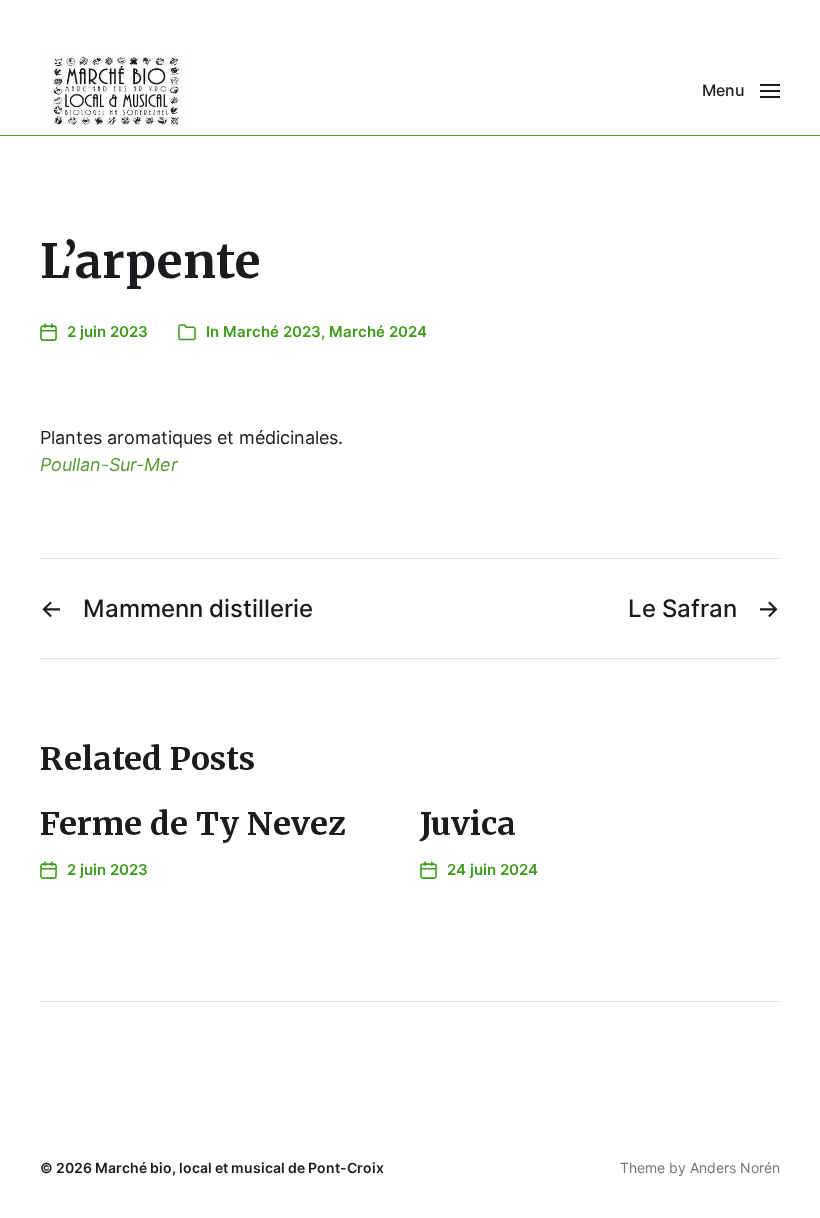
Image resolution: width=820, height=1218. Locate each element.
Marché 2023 (272, 331)
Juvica (468, 824)
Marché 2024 (378, 331)
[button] (741, 90)
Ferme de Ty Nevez (193, 824)
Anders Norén (735, 1167)
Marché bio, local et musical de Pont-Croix (239, 1167)
